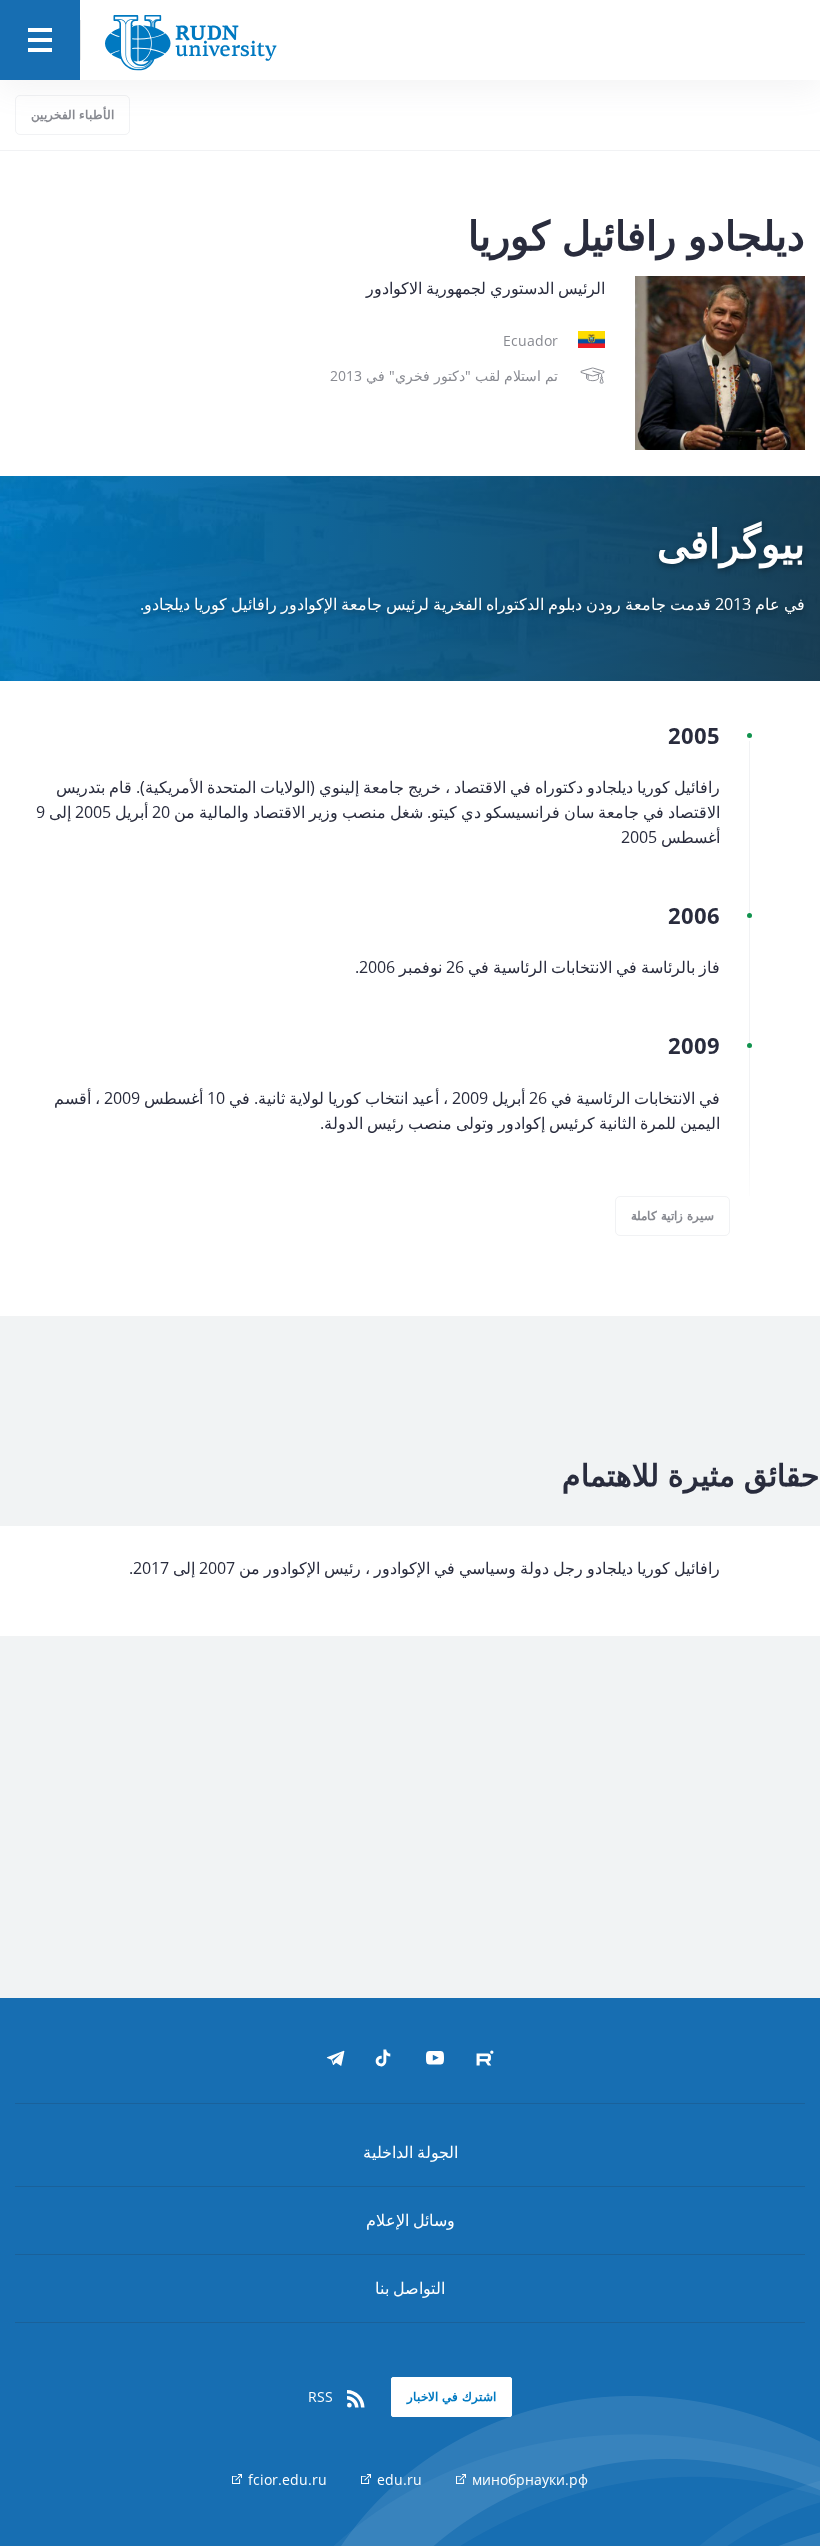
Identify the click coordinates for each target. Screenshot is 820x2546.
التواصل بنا (410, 2288)
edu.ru (397, 2479)
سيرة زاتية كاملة (672, 1215)
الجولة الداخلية (410, 2152)
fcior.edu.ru (285, 2479)
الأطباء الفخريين (72, 114)
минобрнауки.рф (528, 2479)
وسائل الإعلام (410, 2220)
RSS (322, 2396)
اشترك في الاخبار (451, 2396)
